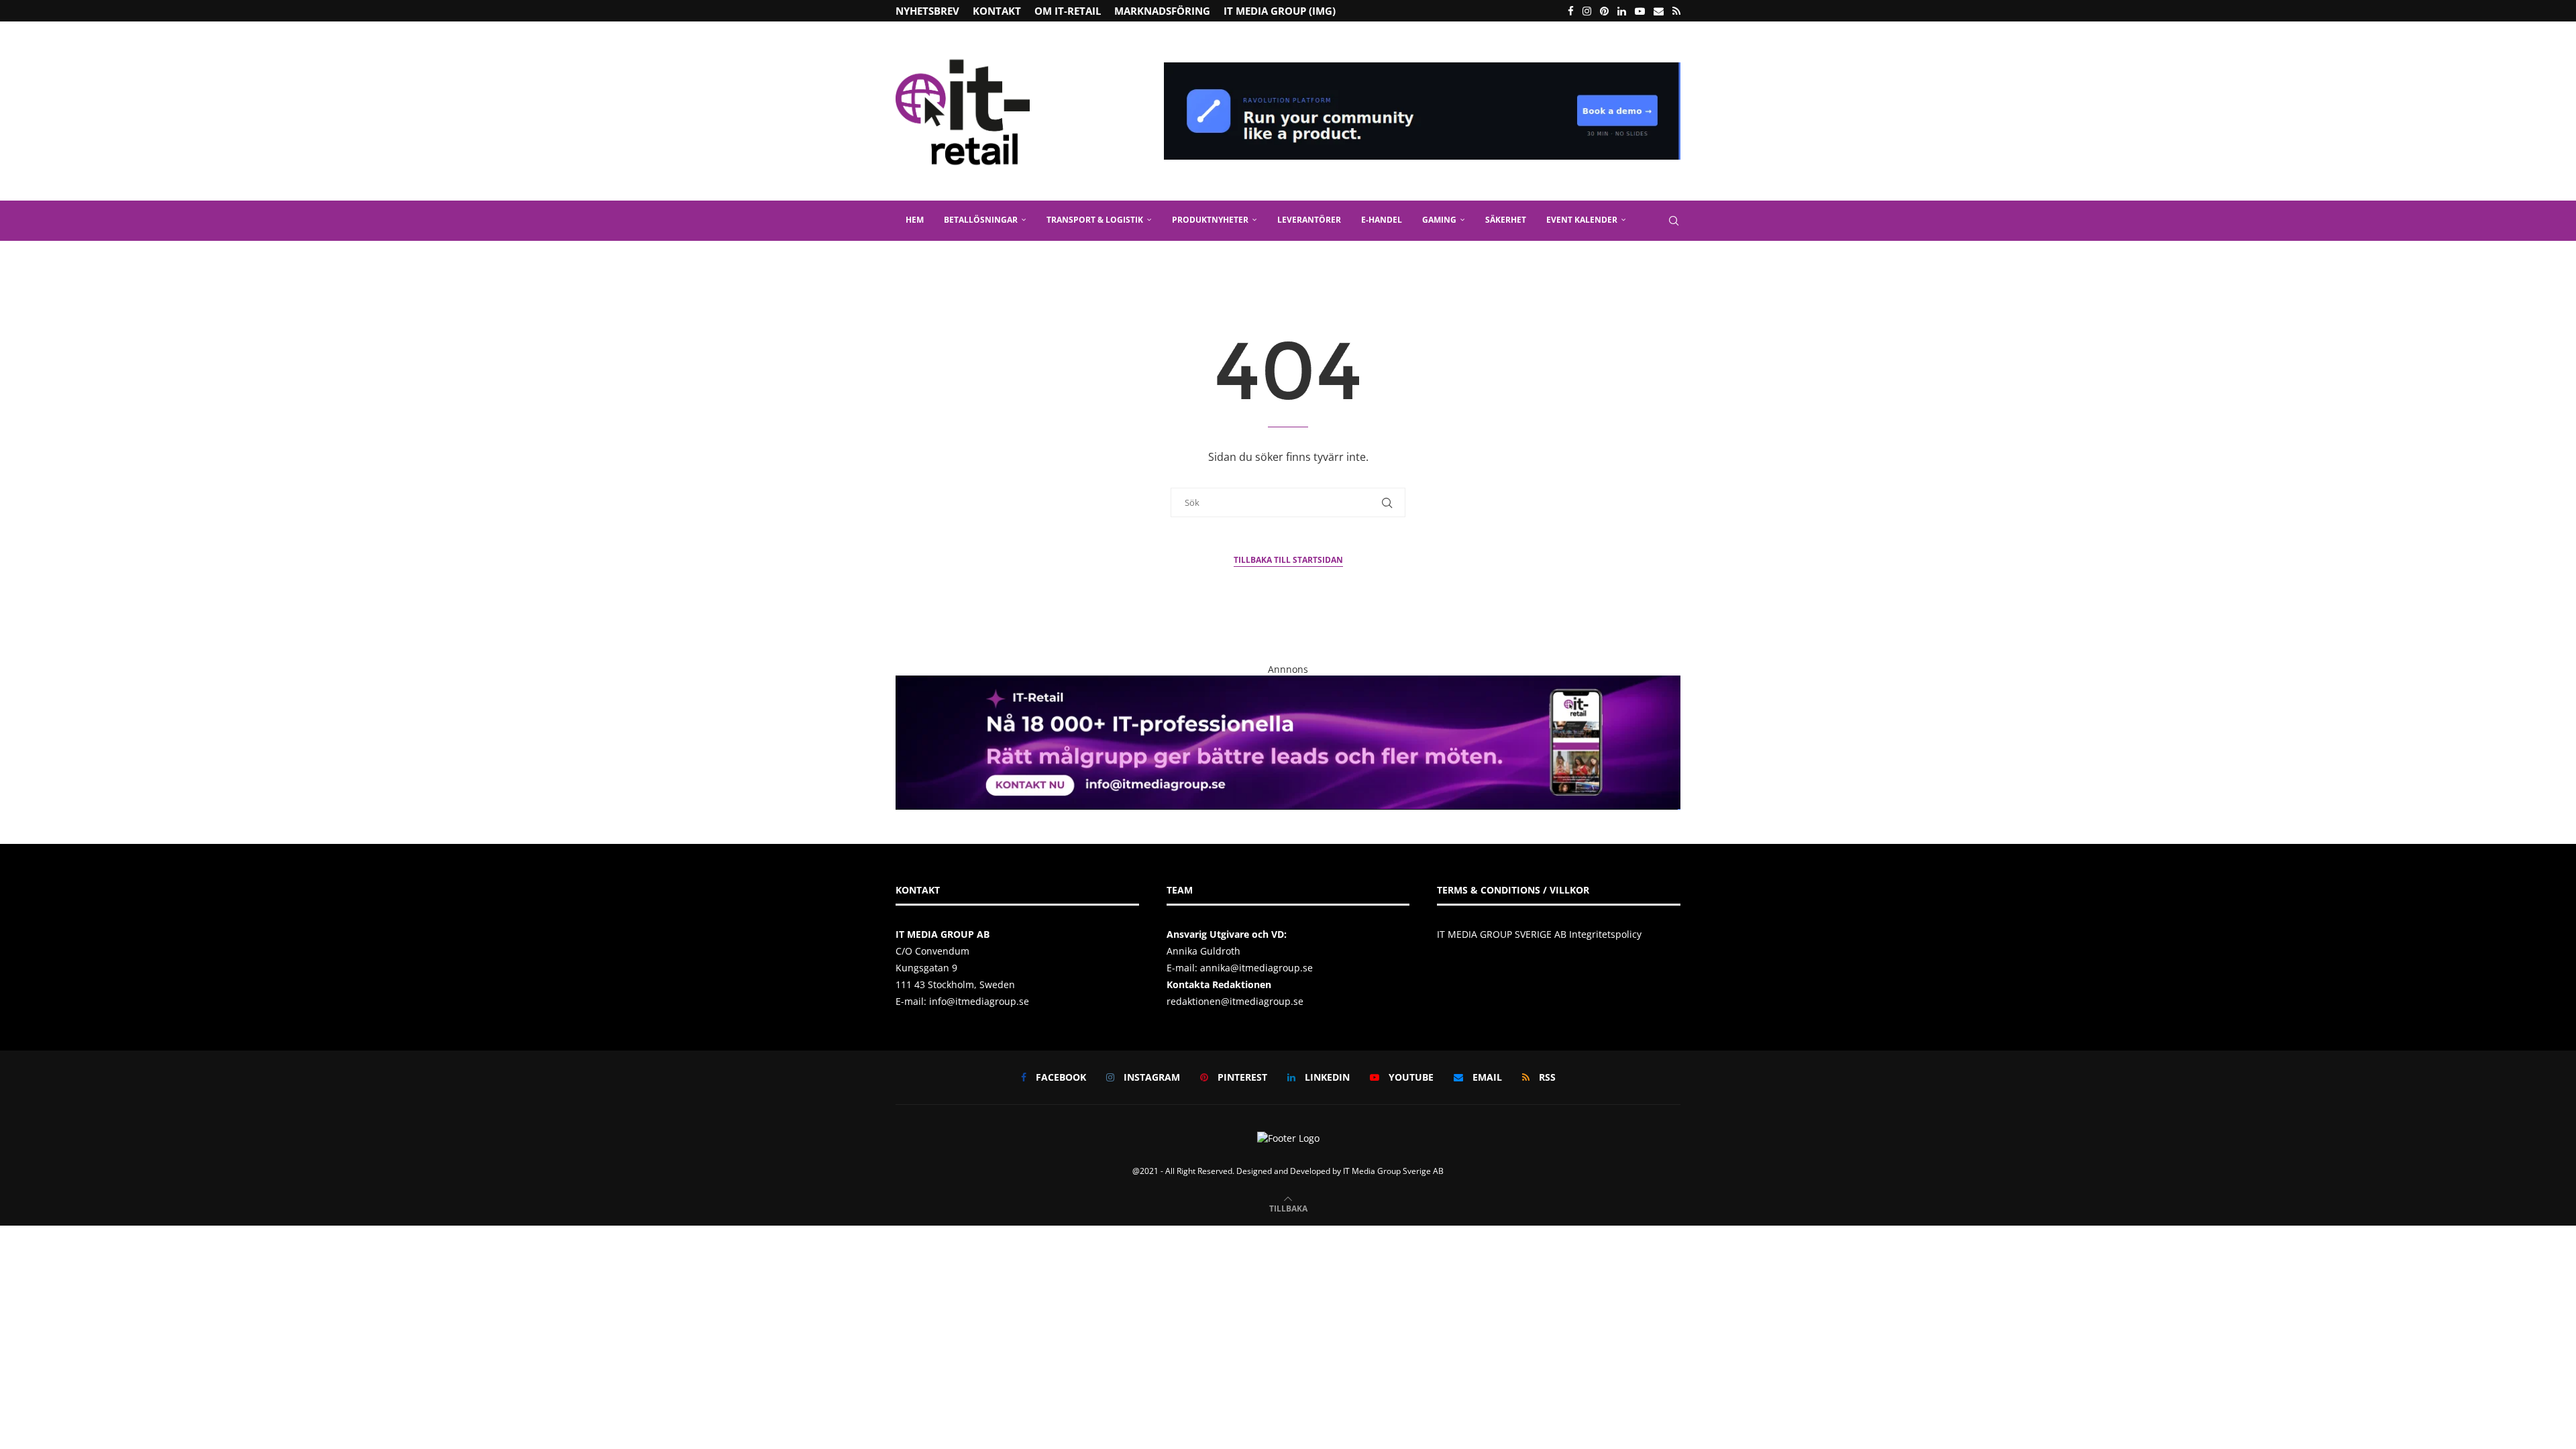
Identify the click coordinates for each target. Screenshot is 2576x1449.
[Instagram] (1587, 11)
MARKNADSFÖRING (1162, 11)
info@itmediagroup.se (979, 1001)
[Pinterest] (1604, 11)
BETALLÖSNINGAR (981, 220)
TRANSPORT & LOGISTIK (1095, 220)
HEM (915, 220)
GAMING (1439, 220)
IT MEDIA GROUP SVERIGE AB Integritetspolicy (1539, 934)
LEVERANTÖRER (1309, 220)
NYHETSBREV (927, 11)
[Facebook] (1571, 11)
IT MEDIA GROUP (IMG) (1280, 11)
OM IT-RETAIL (1068, 11)
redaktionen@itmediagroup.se (1235, 1001)
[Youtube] (1640, 11)
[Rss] (1676, 11)
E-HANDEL (1382, 220)
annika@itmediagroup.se (1256, 968)
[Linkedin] (1622, 11)
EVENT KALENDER (1582, 220)
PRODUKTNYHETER (1210, 220)
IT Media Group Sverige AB (1393, 1171)
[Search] (1674, 221)
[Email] (1659, 11)
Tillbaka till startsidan (1288, 560)
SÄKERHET (1506, 220)
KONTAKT (997, 11)
